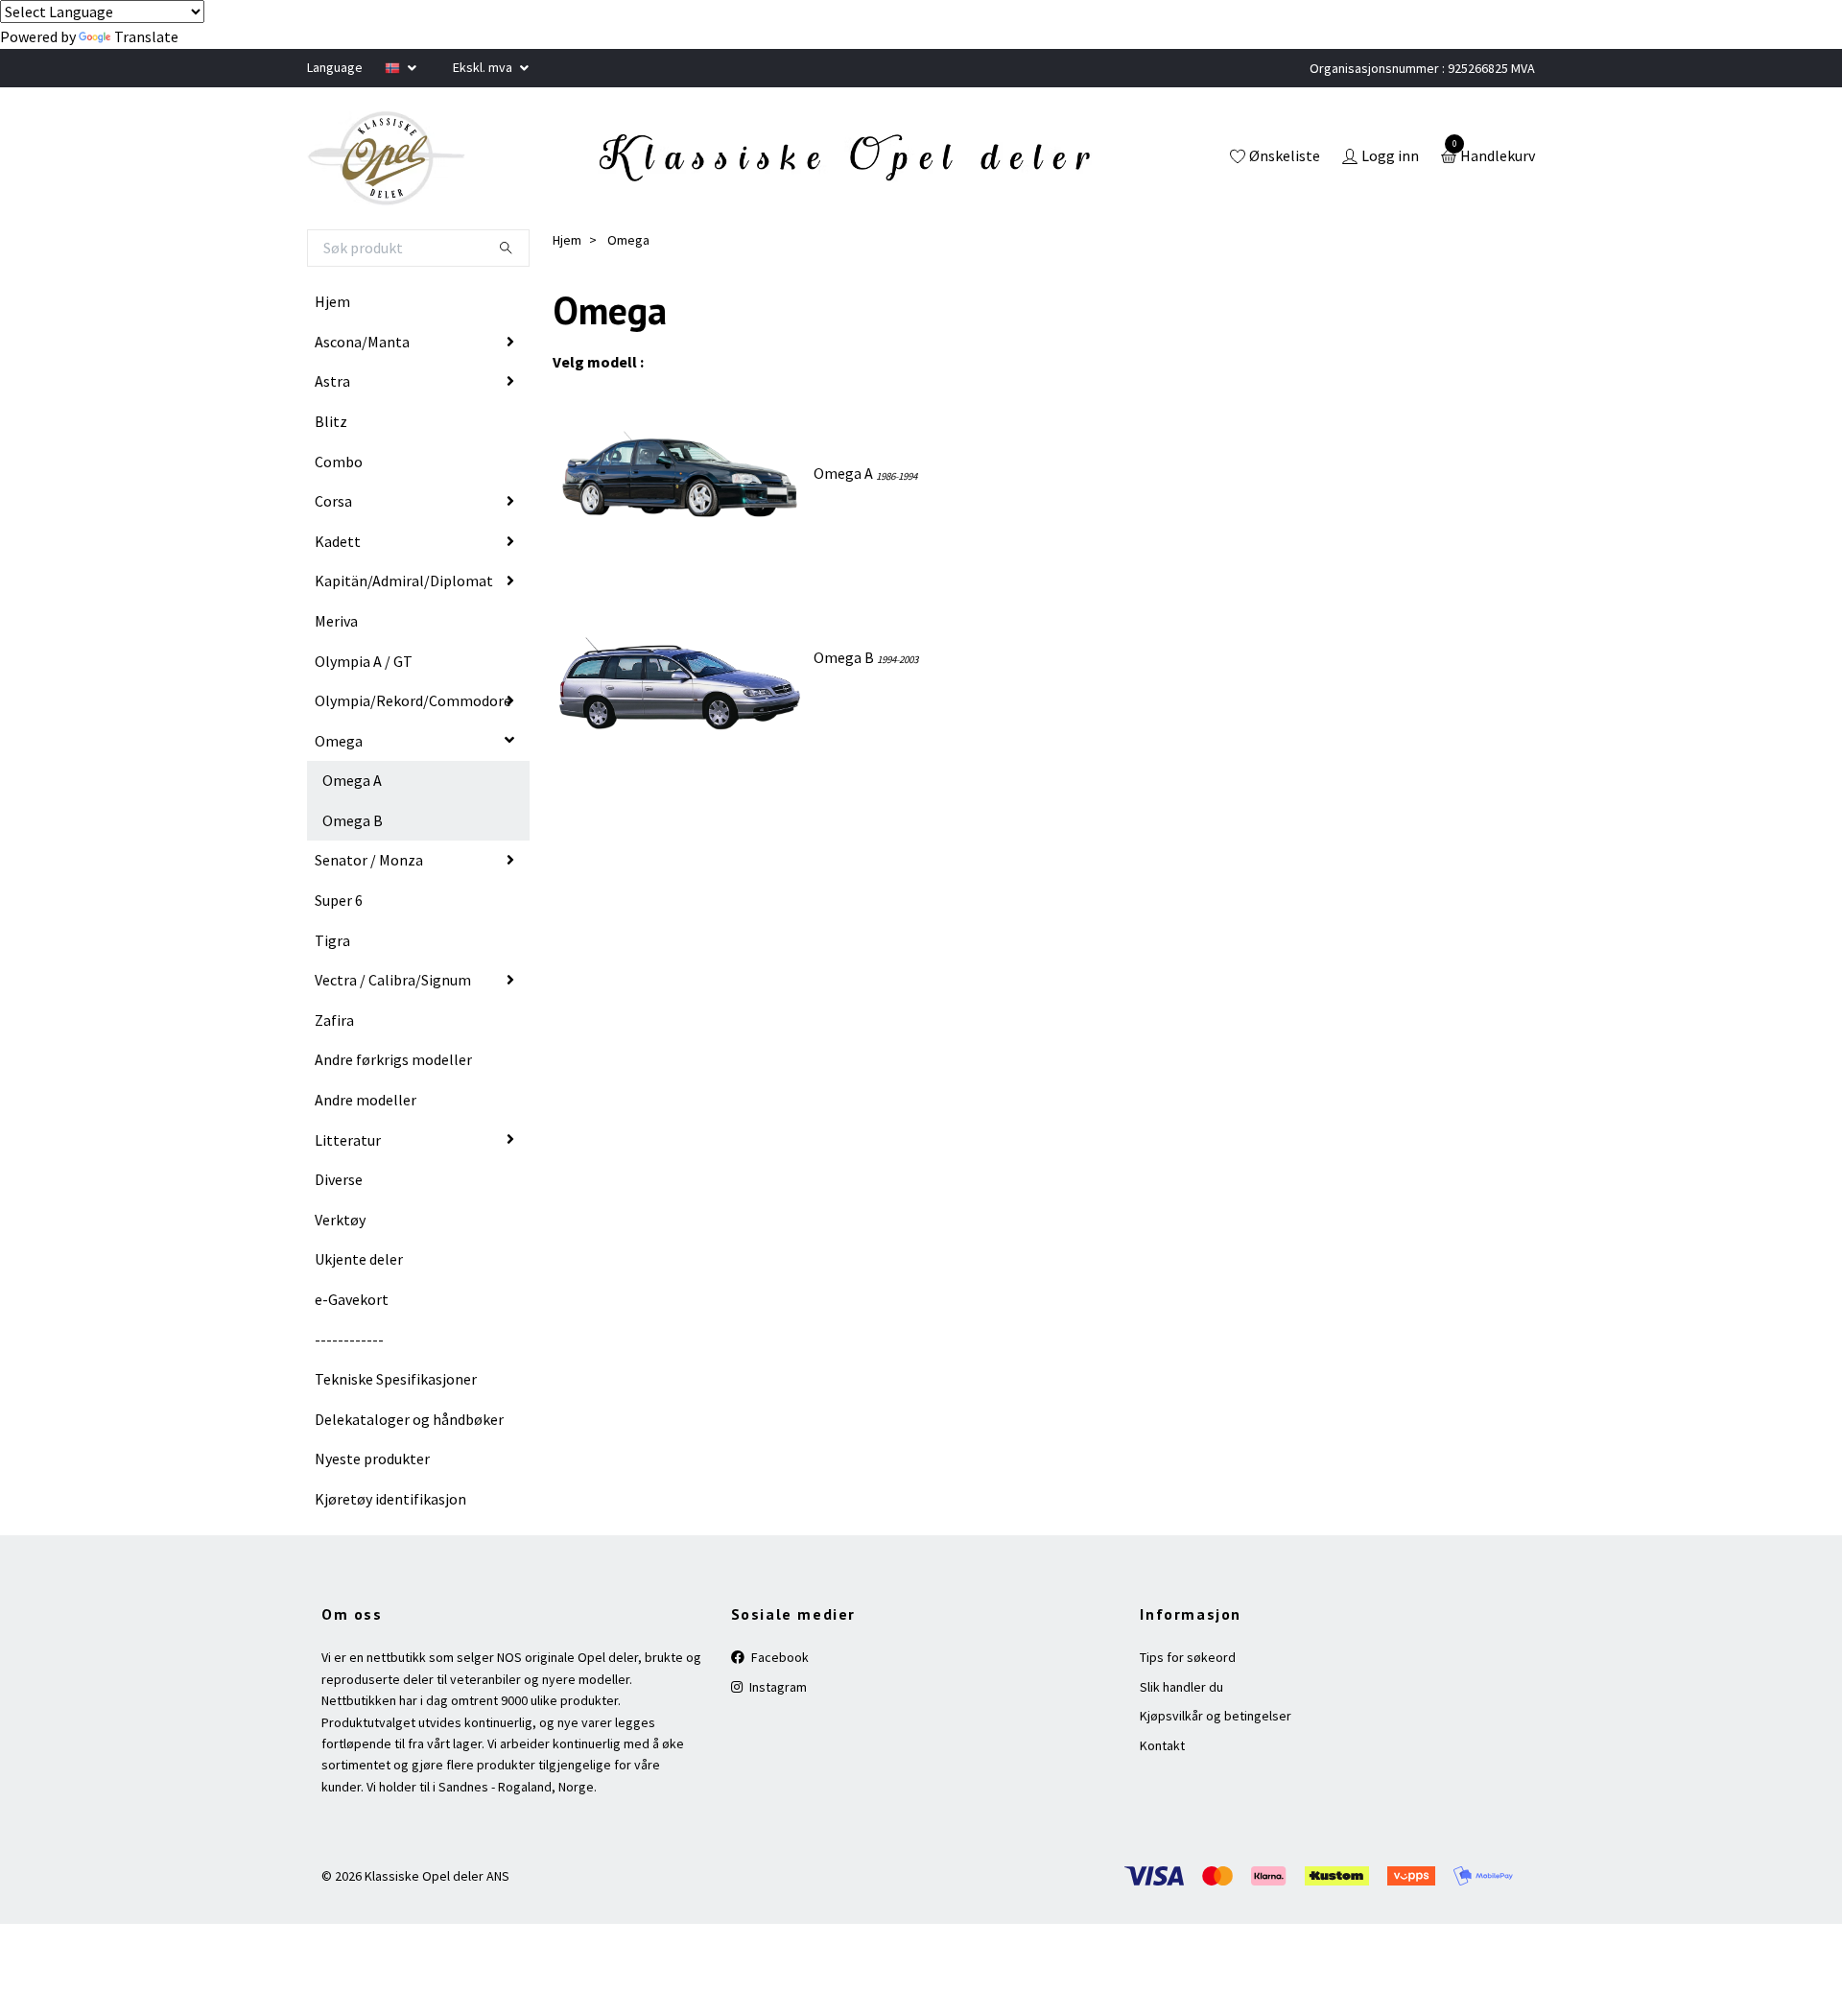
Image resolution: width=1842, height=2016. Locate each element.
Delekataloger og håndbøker (409, 1419)
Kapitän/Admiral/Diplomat (404, 581)
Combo (339, 462)
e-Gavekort (352, 1299)
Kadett (338, 541)
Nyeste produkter (372, 1459)
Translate (146, 36)
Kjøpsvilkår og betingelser (1216, 1716)
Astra (332, 381)
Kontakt (1162, 1745)
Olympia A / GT (364, 661)
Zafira (334, 1020)
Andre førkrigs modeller (393, 1059)
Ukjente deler (359, 1259)
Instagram (777, 1687)
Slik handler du (1181, 1687)
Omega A (352, 780)
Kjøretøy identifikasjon (390, 1499)
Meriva (336, 621)
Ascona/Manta (362, 342)
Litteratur (348, 1140)
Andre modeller (366, 1100)
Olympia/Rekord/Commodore (413, 700)
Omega (339, 741)
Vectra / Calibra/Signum (393, 980)
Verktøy (340, 1220)
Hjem (332, 301)
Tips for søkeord (1188, 1657)
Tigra (332, 940)
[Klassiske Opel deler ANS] (387, 158)
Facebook (779, 1657)
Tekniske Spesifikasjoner (396, 1379)
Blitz (331, 421)
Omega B (353, 820)
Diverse (339, 1179)
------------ (349, 1340)
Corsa (333, 501)
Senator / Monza (369, 860)
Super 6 (339, 900)
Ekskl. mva (484, 67)
